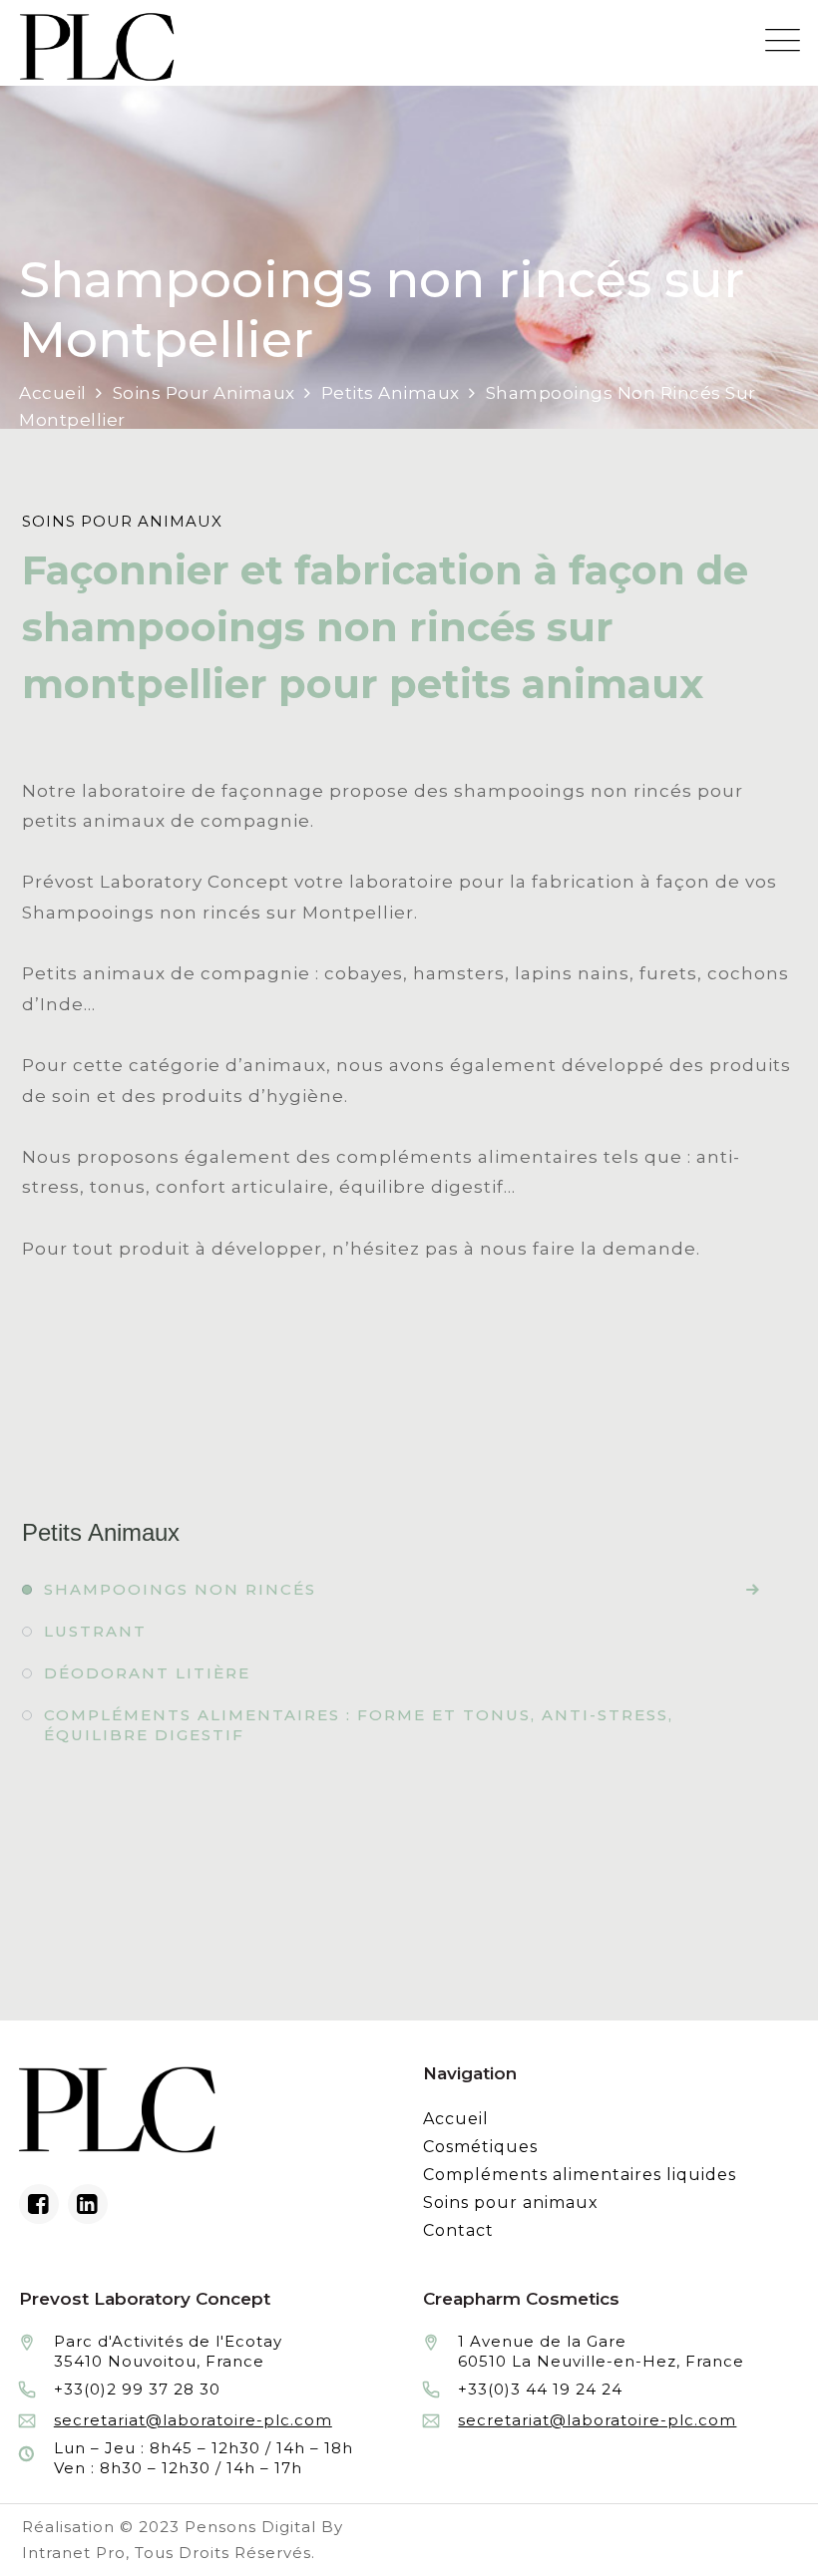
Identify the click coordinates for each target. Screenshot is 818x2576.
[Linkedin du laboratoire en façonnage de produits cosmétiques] (88, 2204)
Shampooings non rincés (180, 1589)
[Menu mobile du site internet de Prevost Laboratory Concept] (783, 40)
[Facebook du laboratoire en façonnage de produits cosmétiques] (39, 2204)
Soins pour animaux (511, 2203)
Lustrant (95, 1631)
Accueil (456, 2119)
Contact (458, 2230)
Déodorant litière (147, 1673)
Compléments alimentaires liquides (580, 2175)
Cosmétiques (480, 2147)
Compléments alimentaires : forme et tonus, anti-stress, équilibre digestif (359, 1725)
